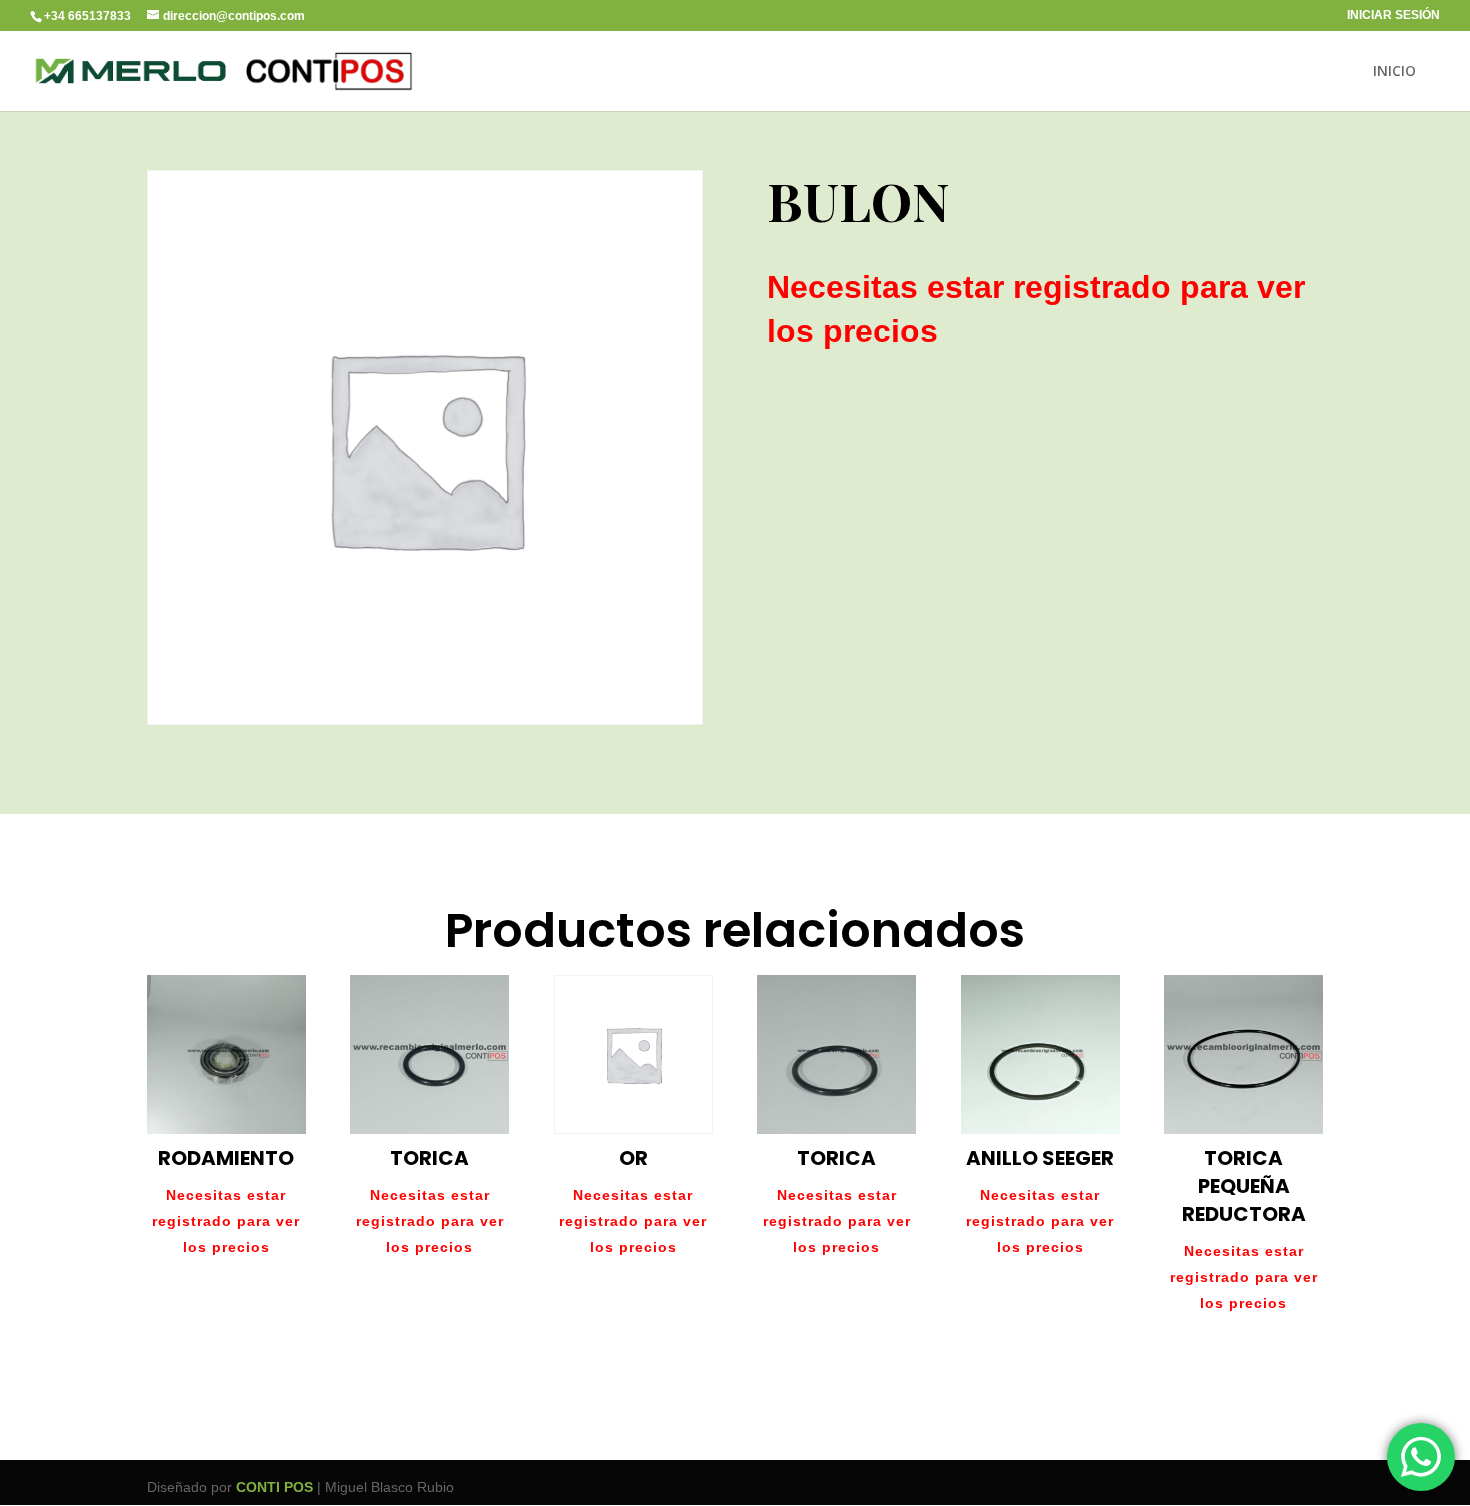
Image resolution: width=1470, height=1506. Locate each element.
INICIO (1394, 72)
